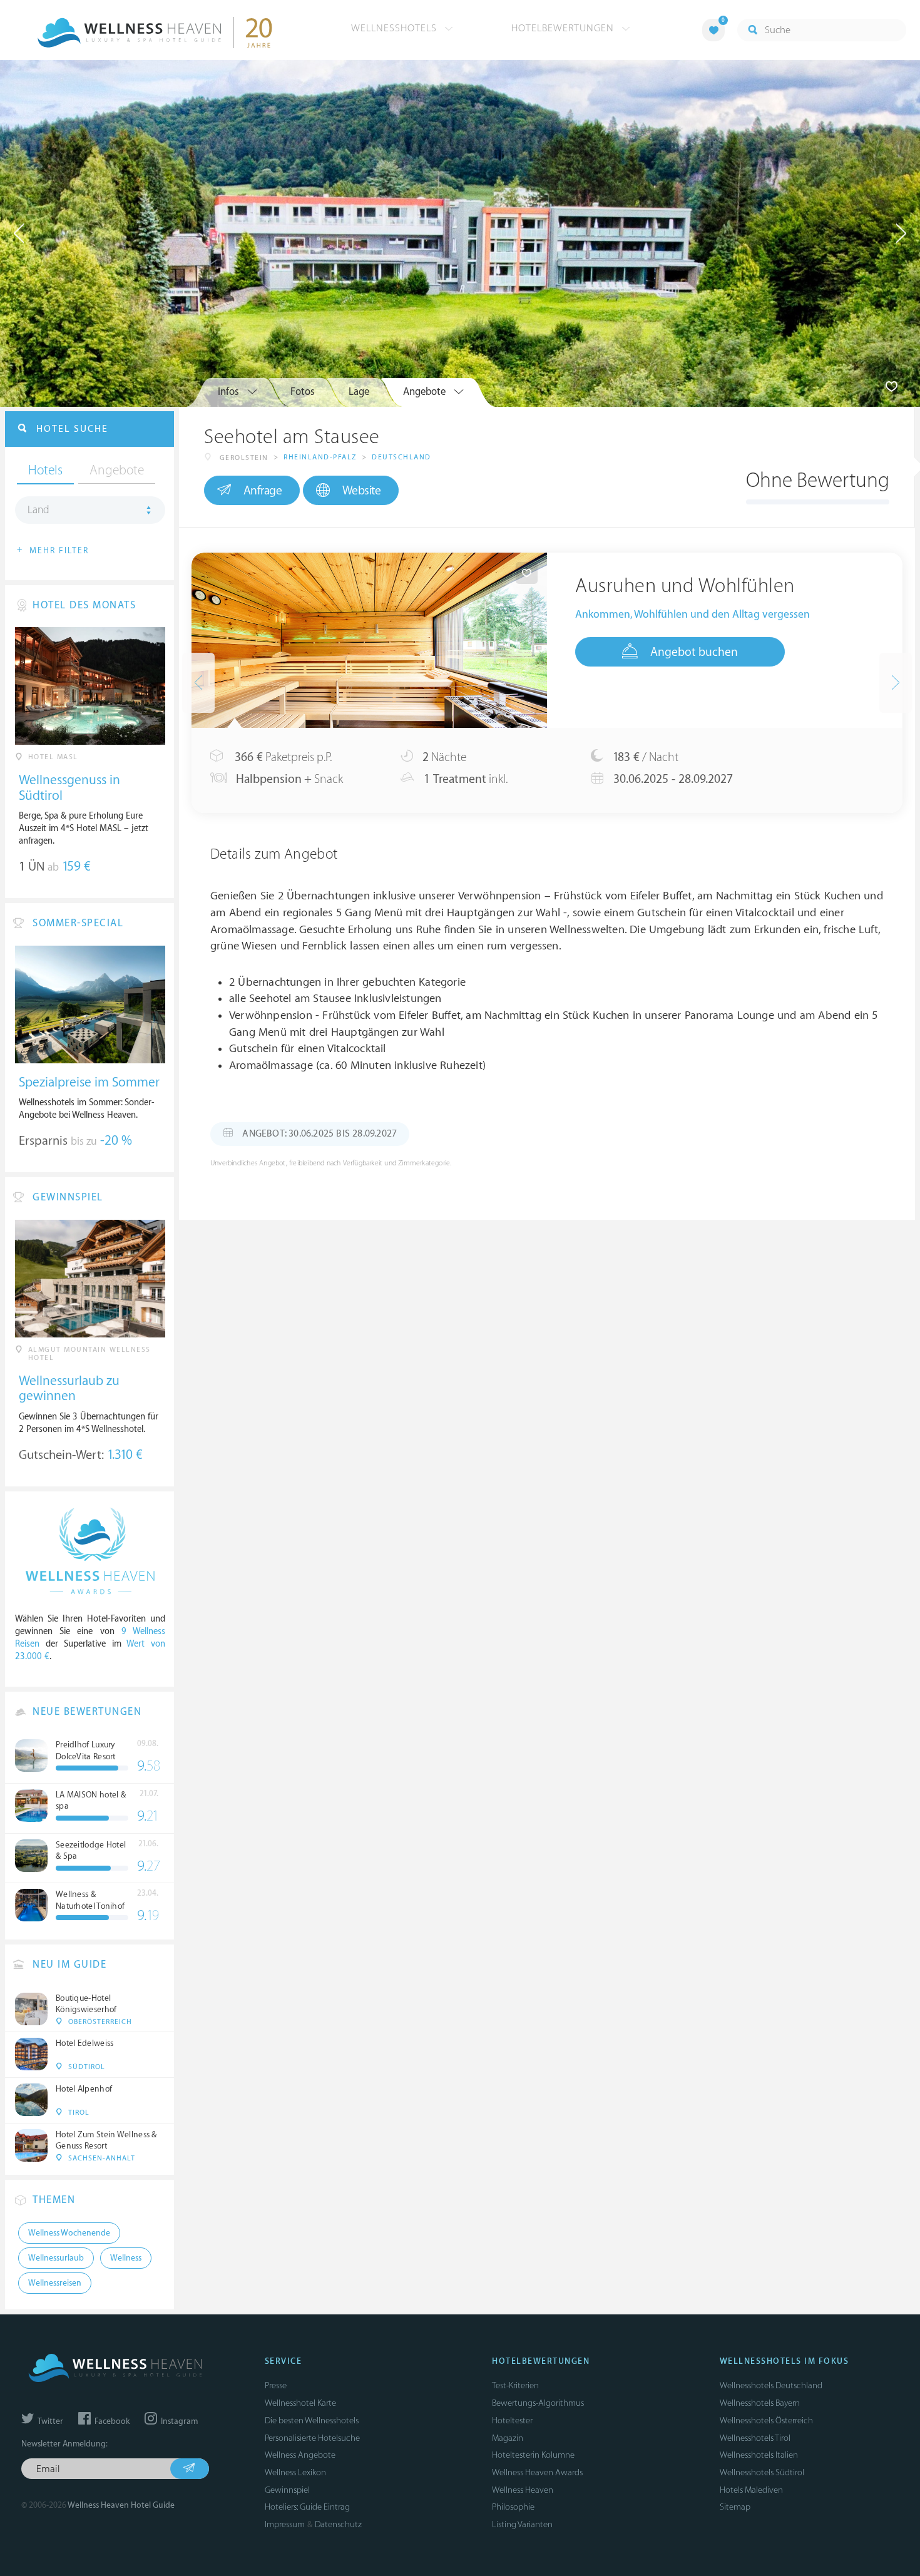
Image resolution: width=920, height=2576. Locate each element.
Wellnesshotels (396, 28)
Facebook (111, 2421)
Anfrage (263, 491)
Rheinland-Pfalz (320, 457)
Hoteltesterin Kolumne (533, 2455)
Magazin (508, 2438)
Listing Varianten (522, 2524)
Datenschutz (338, 2524)
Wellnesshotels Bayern (760, 2403)
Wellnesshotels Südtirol (762, 2472)
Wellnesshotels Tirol (755, 2438)
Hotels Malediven (751, 2490)
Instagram (178, 2421)
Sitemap (735, 2507)
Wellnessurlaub (56, 2258)
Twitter (49, 2421)
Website (362, 491)
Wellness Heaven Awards (537, 2472)
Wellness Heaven (523, 2490)
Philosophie (513, 2507)
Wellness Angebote (300, 2455)
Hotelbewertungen (564, 28)
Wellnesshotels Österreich (766, 2420)
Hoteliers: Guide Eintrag (307, 2507)
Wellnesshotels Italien (759, 2455)
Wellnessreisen (55, 2283)
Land (38, 510)
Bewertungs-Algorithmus (538, 2403)
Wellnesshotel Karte (300, 2403)
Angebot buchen (694, 652)
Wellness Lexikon (295, 2472)
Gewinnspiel (287, 2490)
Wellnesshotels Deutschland (771, 2385)
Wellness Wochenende (69, 2233)
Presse (276, 2385)
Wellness (126, 2258)
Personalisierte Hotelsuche (312, 2438)
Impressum (285, 2524)
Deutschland (401, 457)
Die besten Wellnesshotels (312, 2420)
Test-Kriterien (515, 2385)
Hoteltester (512, 2420)
